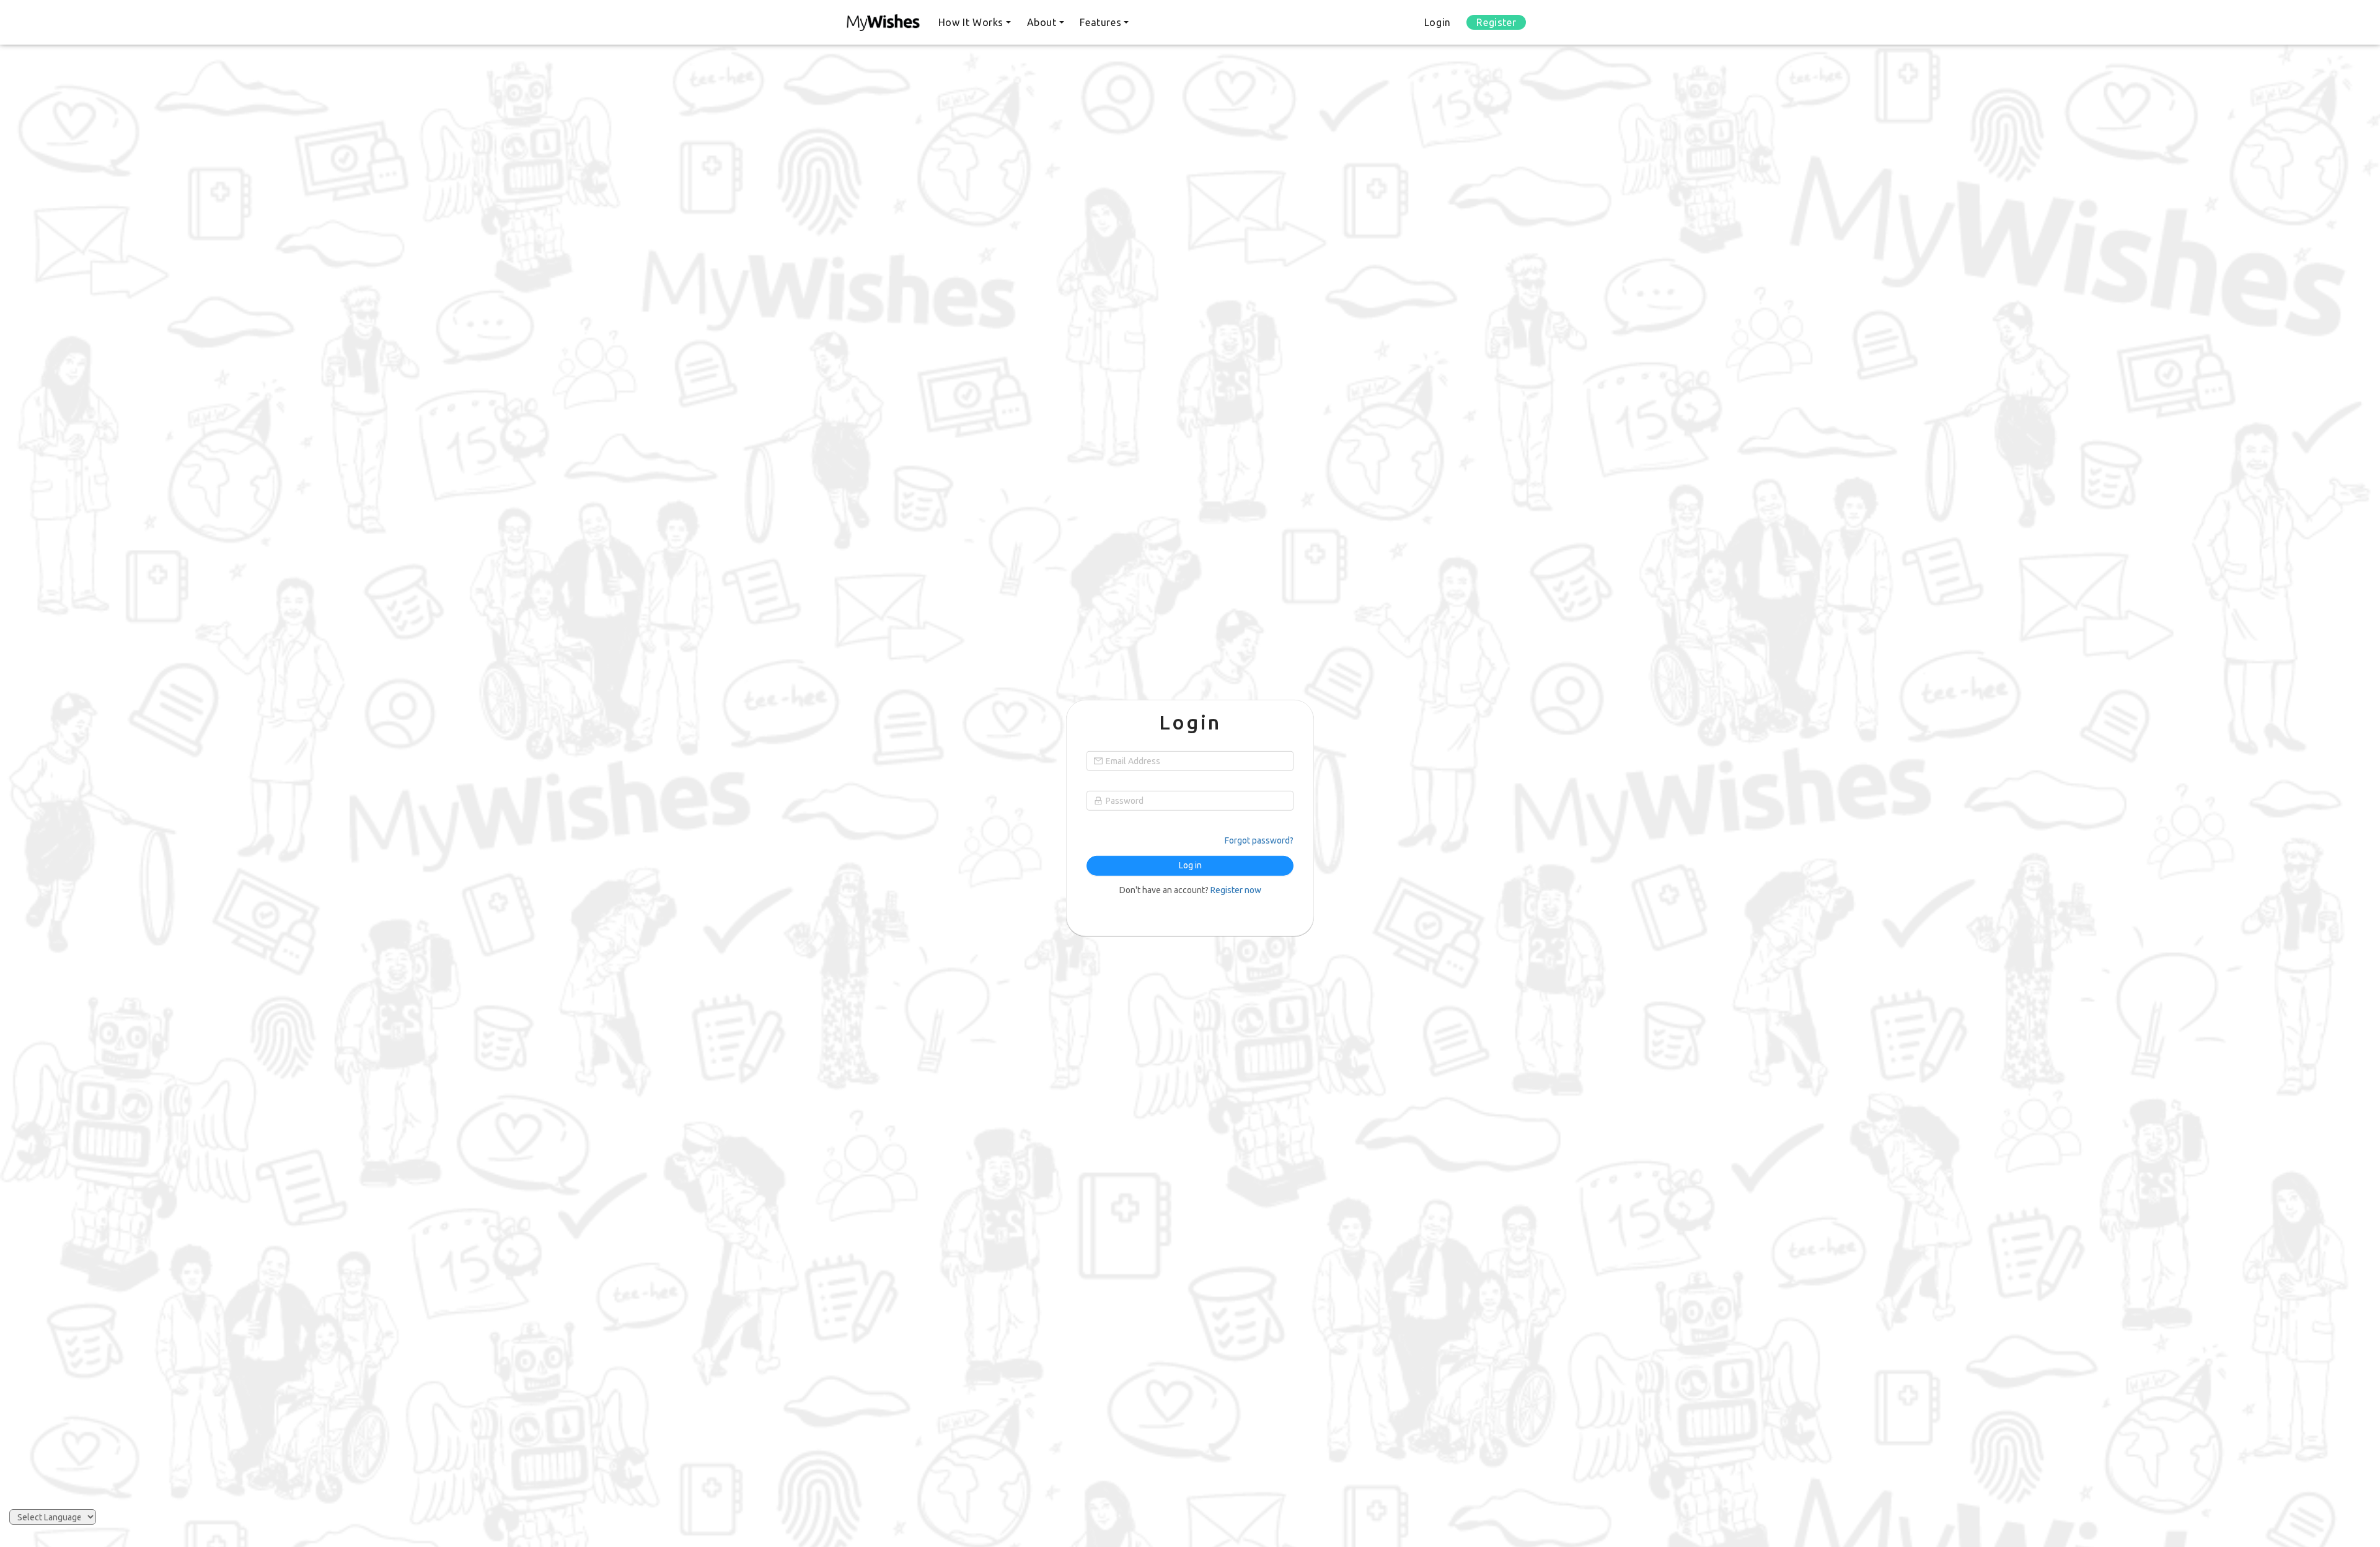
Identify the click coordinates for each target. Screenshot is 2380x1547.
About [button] (1042, 22)
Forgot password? (1259, 840)
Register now (1236, 890)
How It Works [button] (971, 22)
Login (1438, 22)
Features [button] (1100, 22)
